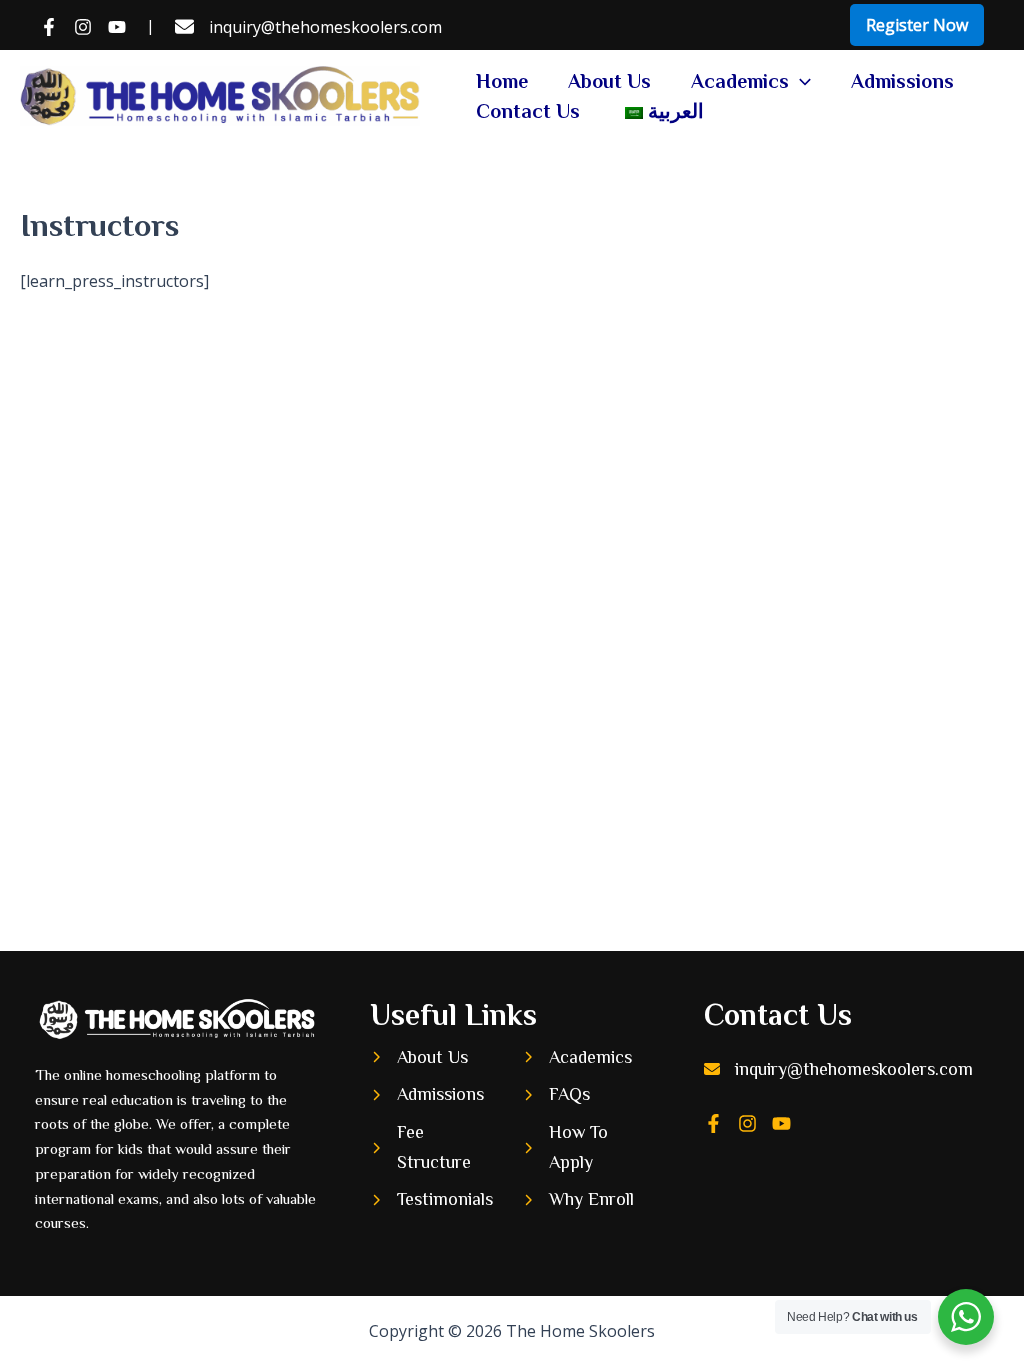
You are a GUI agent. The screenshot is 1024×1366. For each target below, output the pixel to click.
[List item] (713, 1123)
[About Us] (419, 1058)
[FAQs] (556, 1095)
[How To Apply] (588, 1147)
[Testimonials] (431, 1200)
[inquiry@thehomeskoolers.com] (308, 27)
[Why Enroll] (578, 1200)
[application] (800, 81)
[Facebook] (49, 27)
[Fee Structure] (436, 1147)
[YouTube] (117, 27)
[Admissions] (427, 1095)
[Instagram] (83, 27)
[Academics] (577, 1058)
